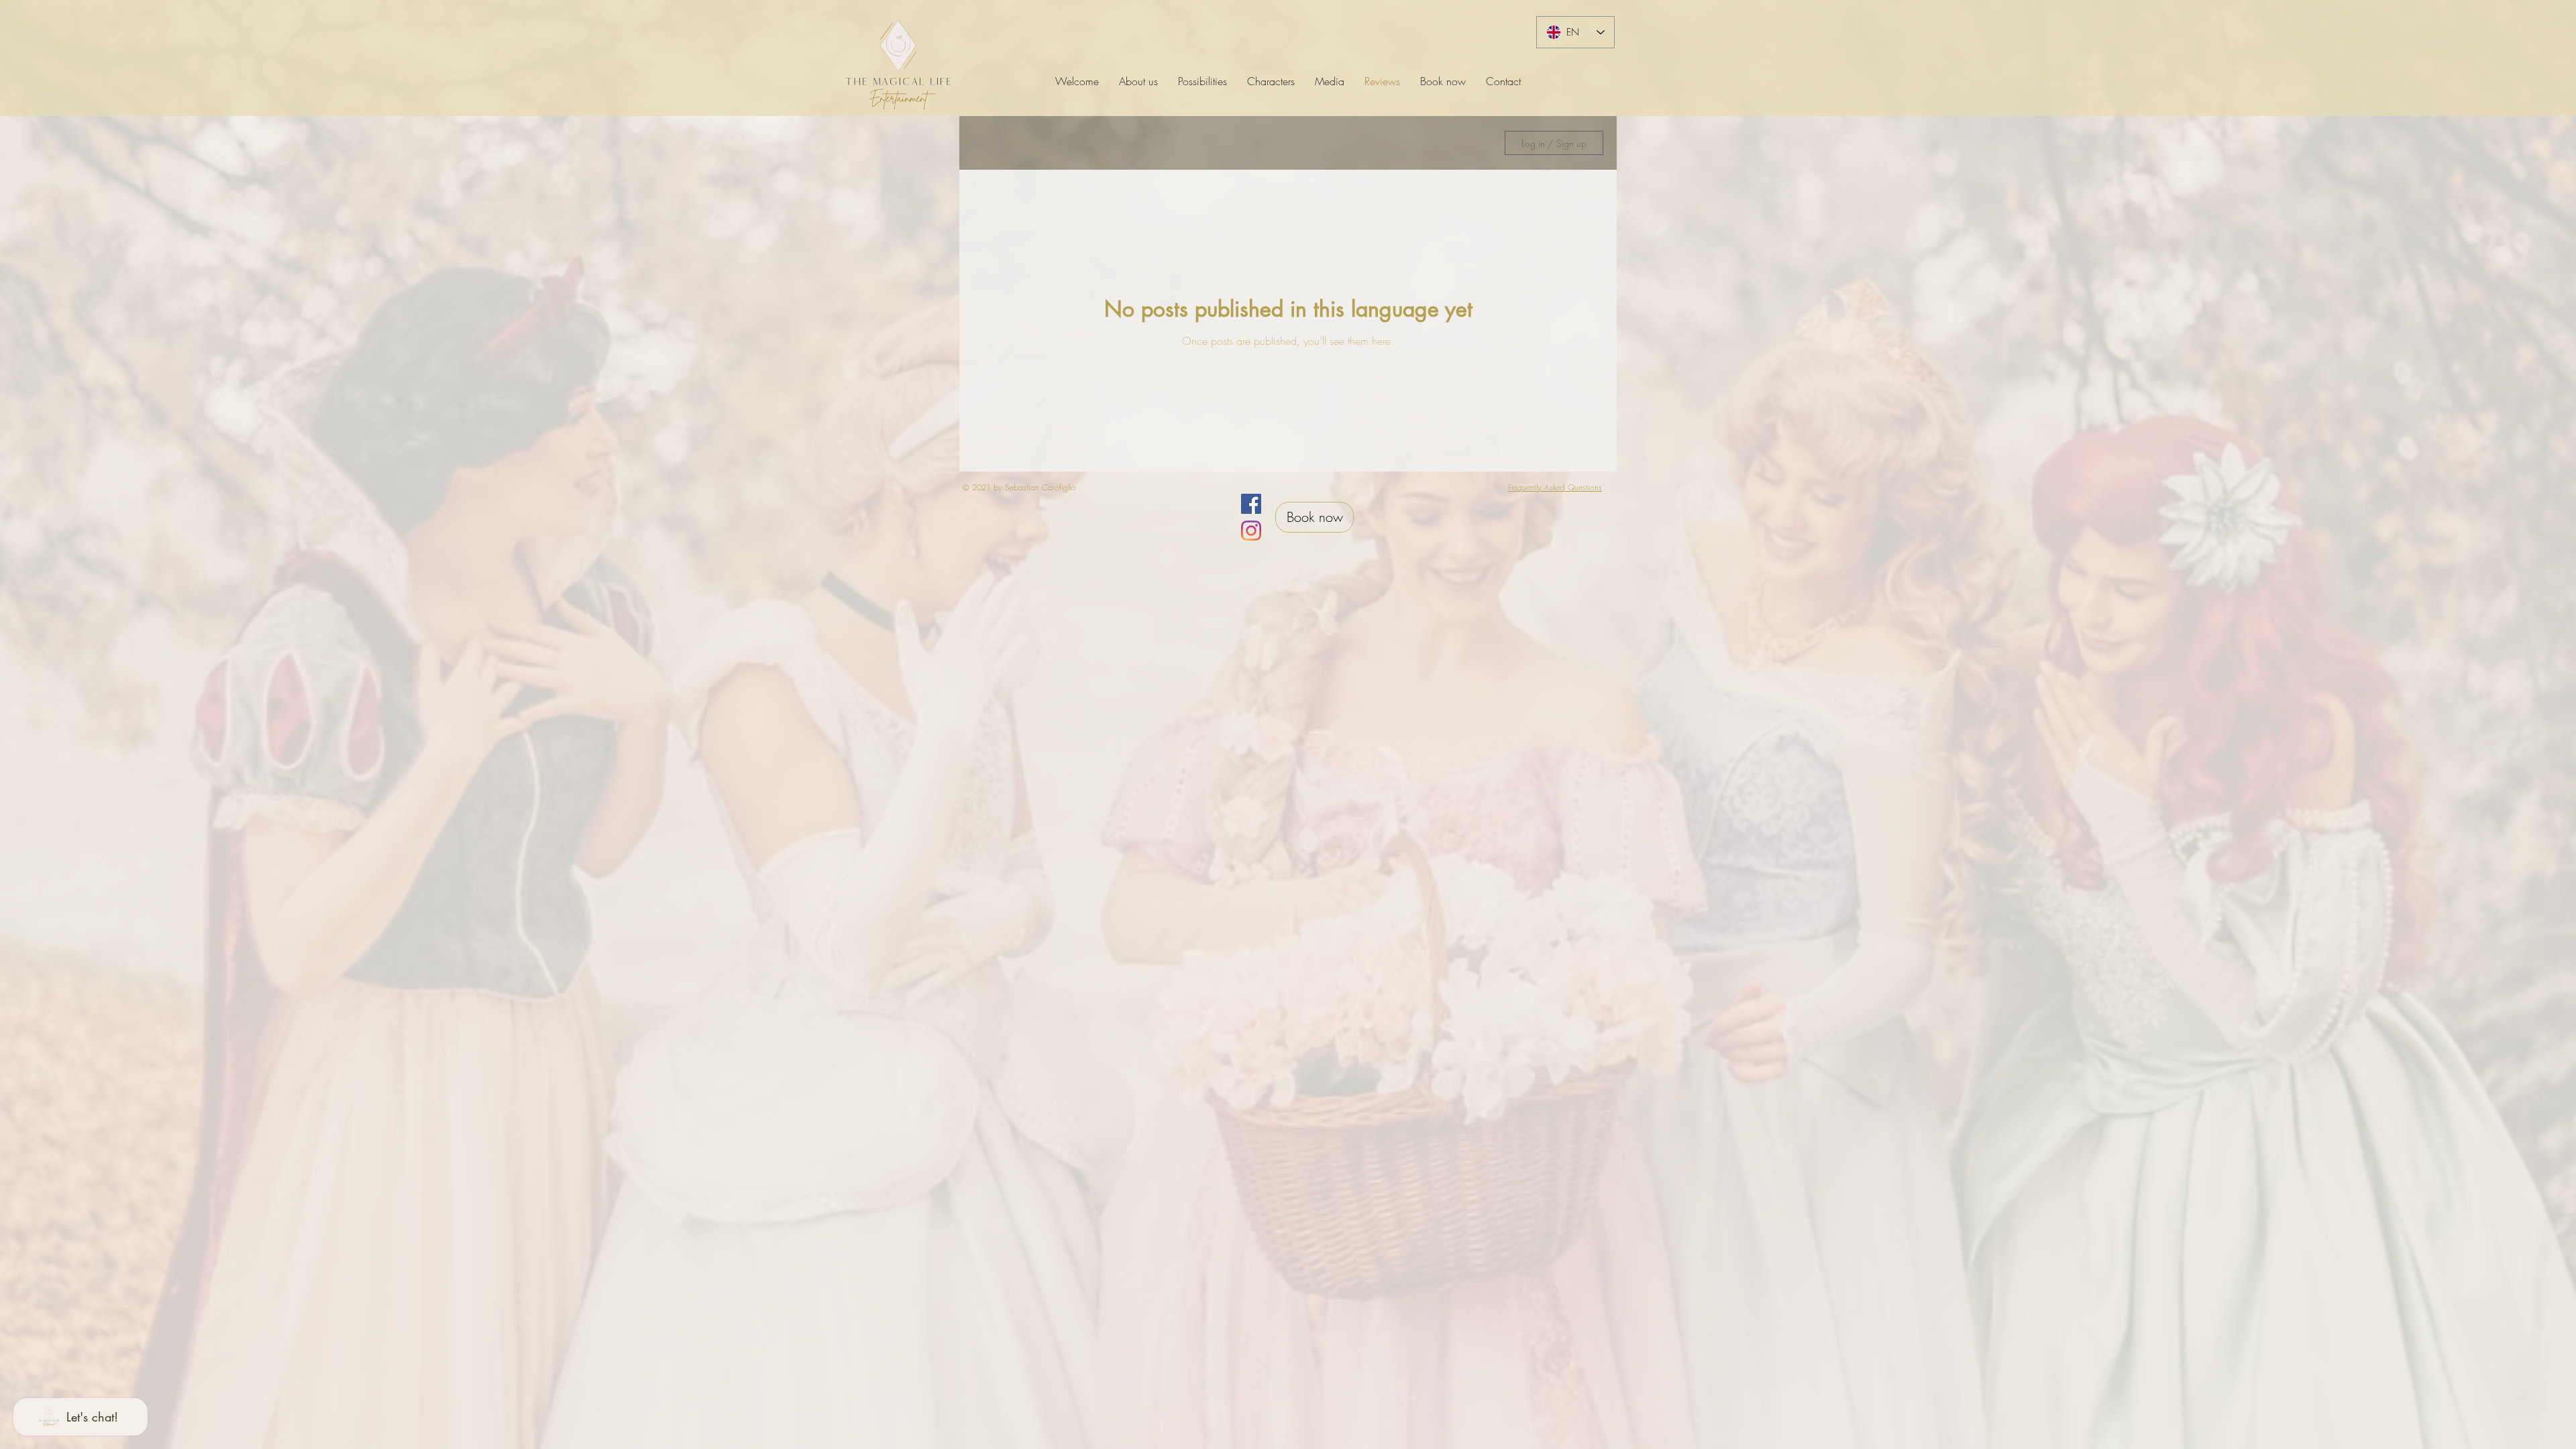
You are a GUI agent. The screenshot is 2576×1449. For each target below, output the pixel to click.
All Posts (988, 143)
